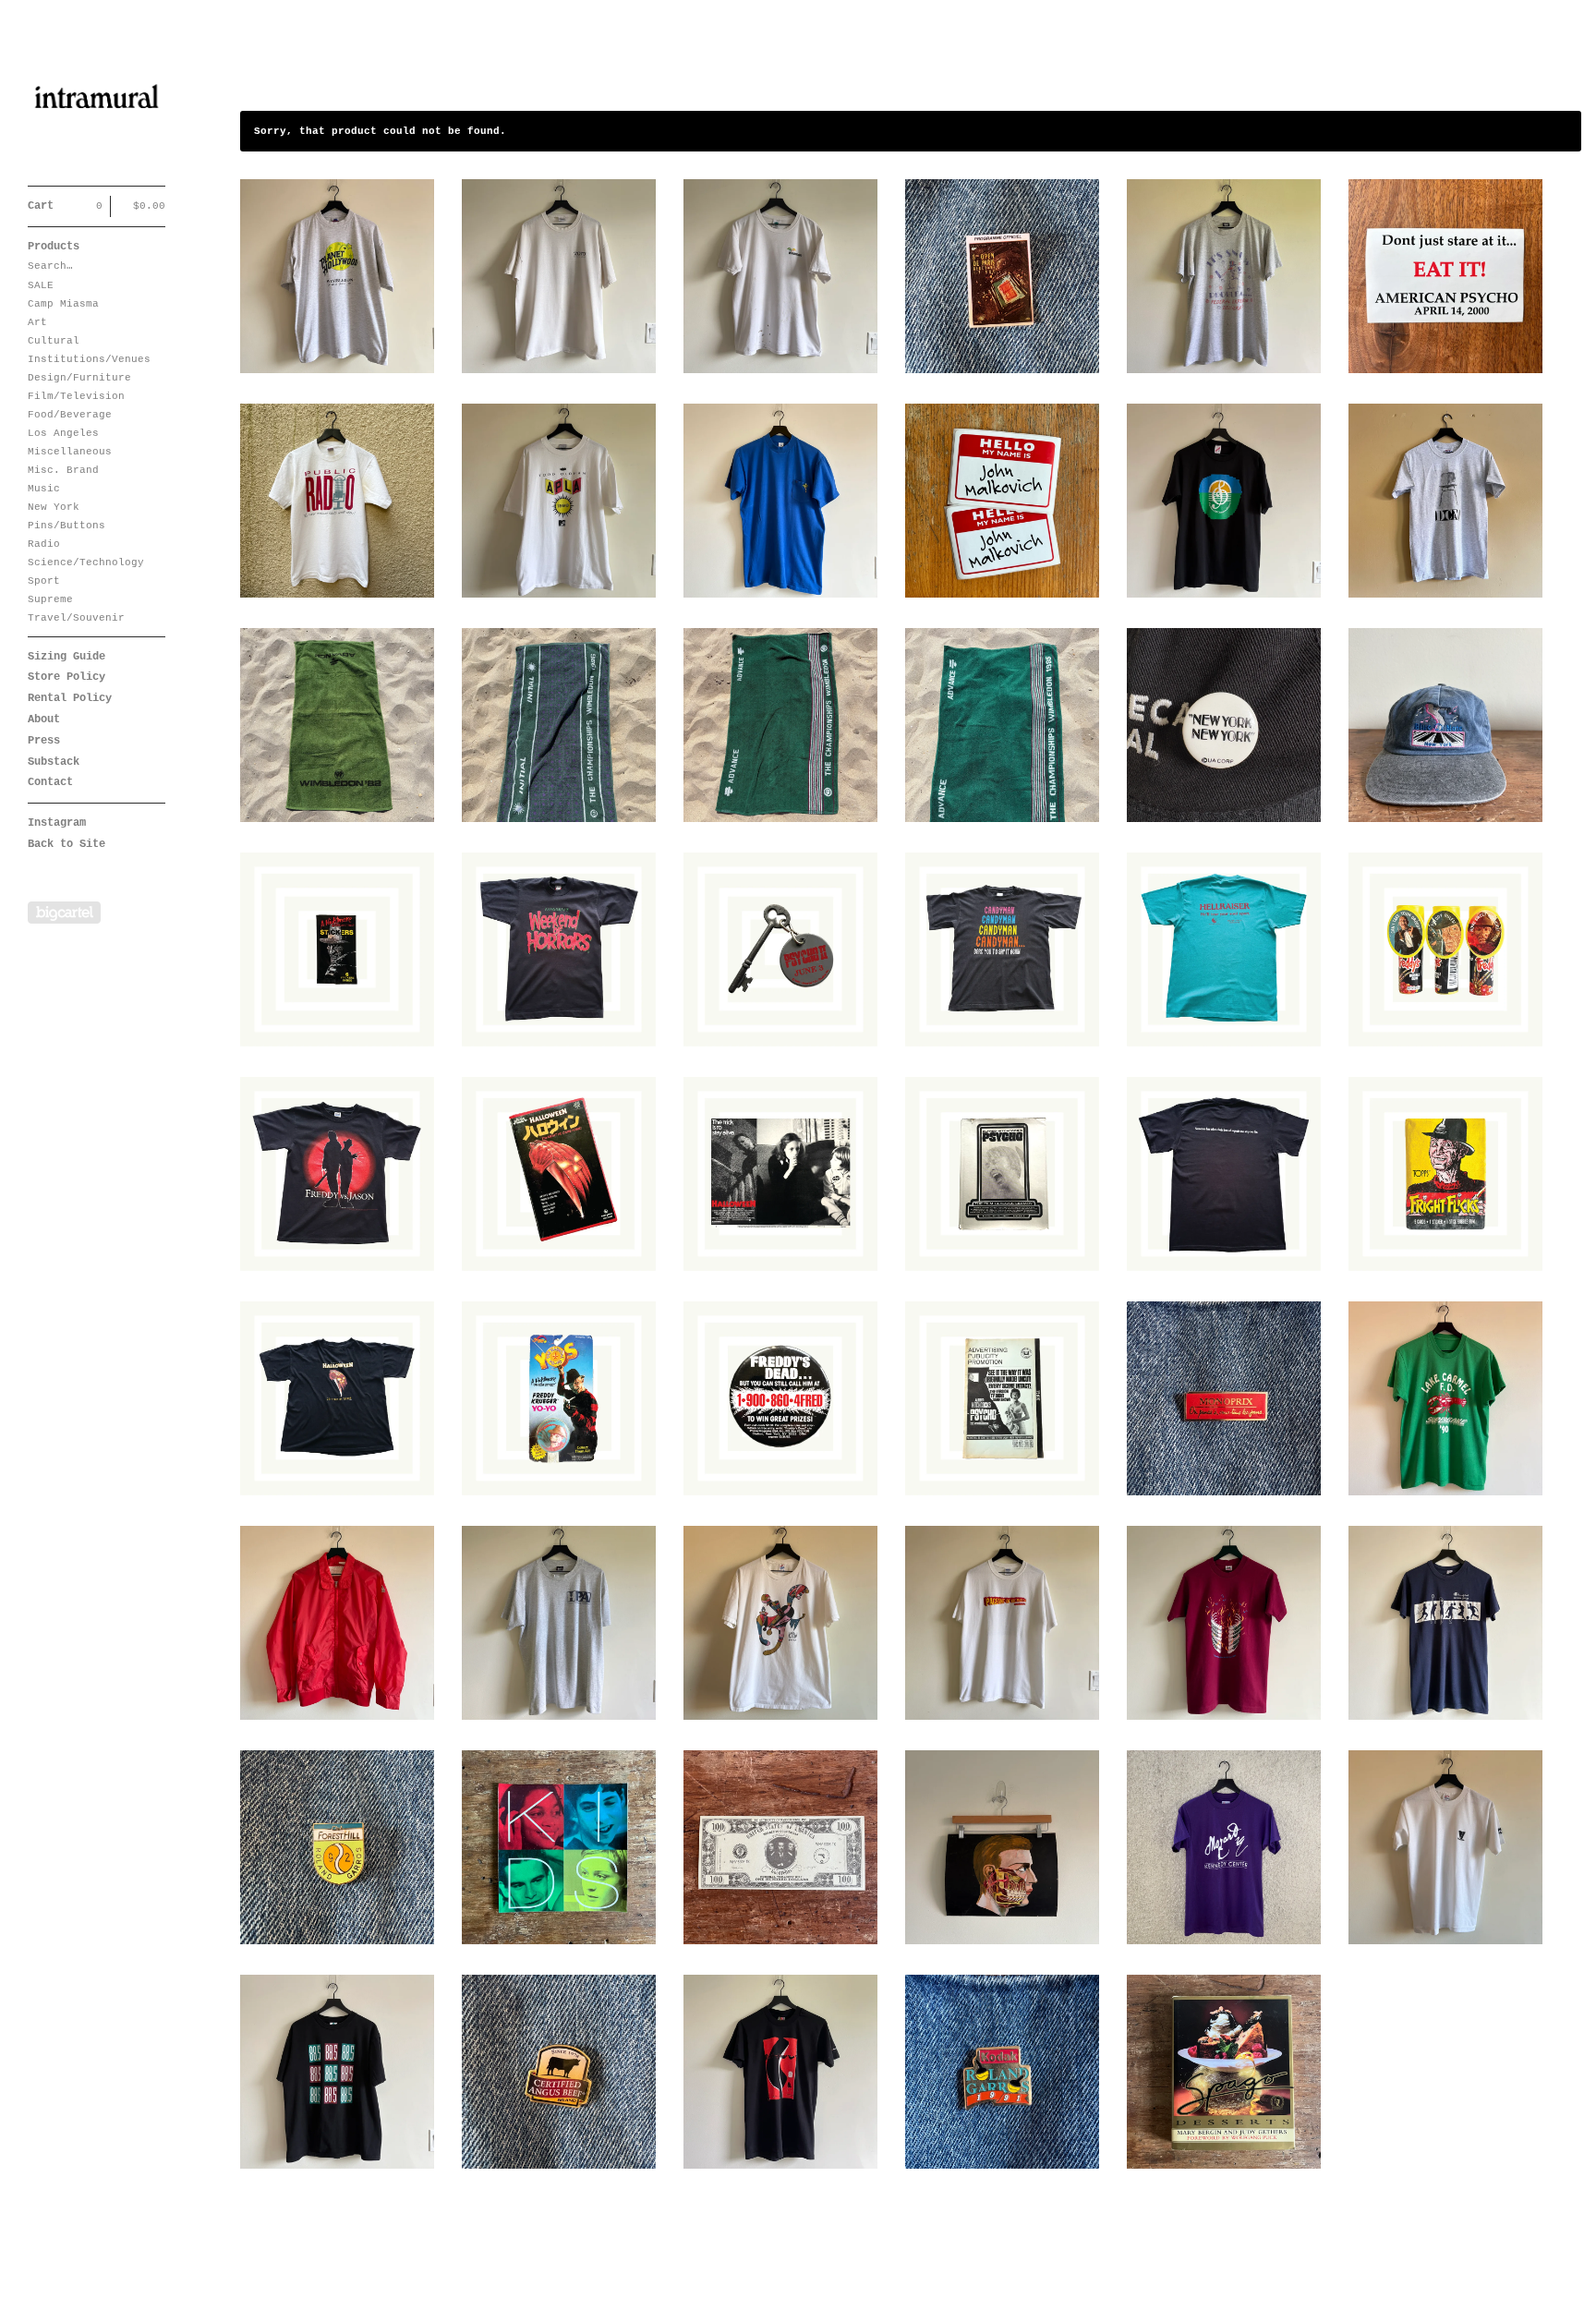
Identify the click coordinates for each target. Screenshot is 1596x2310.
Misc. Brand (63, 470)
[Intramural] (97, 103)
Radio (44, 544)
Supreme (50, 599)
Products (54, 247)
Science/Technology (86, 562)
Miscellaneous (70, 452)
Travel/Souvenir (76, 618)
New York (54, 507)
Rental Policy (70, 698)
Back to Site (66, 844)
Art (37, 322)
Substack (54, 762)
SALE (41, 285)
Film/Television (76, 396)
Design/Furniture (79, 378)
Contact (50, 782)
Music (44, 489)
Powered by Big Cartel (64, 913)
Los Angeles (63, 433)
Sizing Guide (66, 657)
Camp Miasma (63, 304)
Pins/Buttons (66, 526)
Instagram (57, 823)
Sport (44, 581)
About (44, 720)
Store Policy (66, 677)
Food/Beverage (70, 415)
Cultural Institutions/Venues (89, 350)
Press (44, 741)
